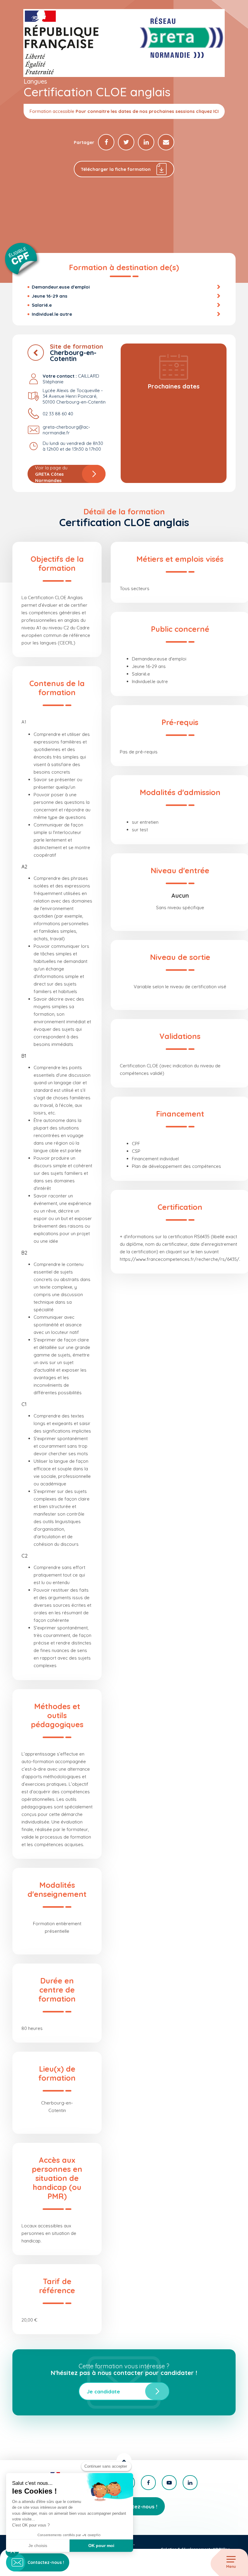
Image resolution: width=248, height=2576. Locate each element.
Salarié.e (42, 305)
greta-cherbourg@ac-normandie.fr (66, 430)
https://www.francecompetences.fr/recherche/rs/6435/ (179, 1259)
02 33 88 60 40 (58, 414)
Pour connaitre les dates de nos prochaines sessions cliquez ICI (147, 111)
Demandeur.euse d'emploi (61, 287)
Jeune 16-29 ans (50, 296)
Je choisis (38, 2546)
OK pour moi (101, 2546)
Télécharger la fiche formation (116, 169)
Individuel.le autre (52, 314)
